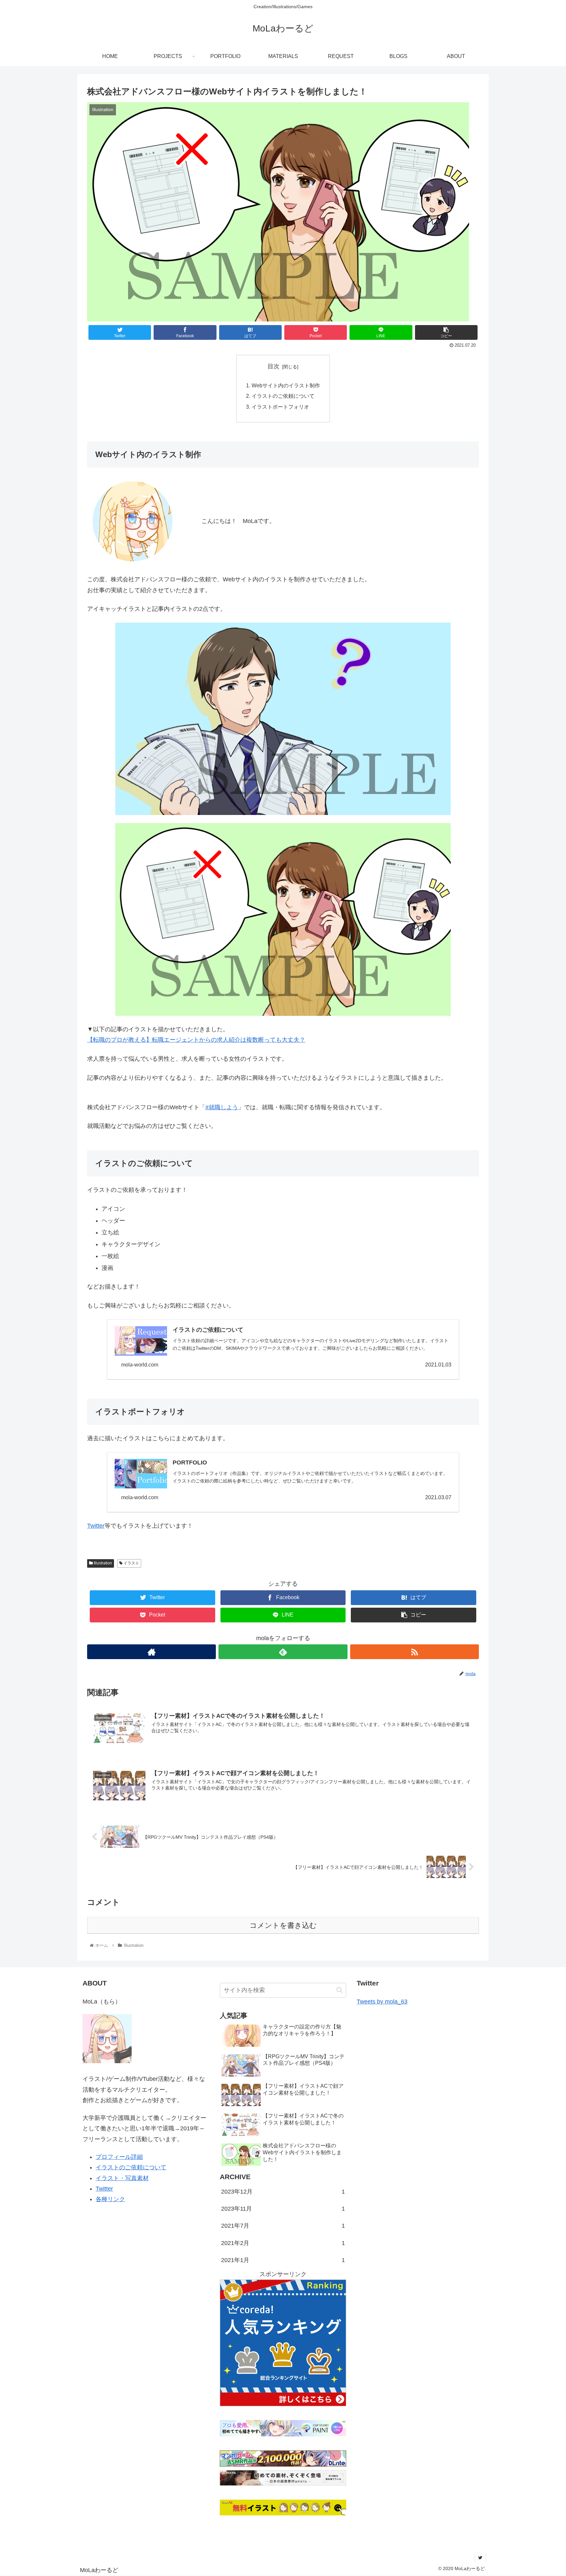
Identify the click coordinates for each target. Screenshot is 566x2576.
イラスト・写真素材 (122, 2178)
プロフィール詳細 (119, 2157)
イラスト (131, 1563)
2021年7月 (283, 2226)
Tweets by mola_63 (382, 2002)
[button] (340, 1990)
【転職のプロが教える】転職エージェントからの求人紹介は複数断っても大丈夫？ (196, 1040)
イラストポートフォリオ (280, 407)
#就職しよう (222, 1107)
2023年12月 (283, 2192)
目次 (274, 366)
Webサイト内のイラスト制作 (286, 385)
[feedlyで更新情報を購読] (283, 1652)
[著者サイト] (151, 1652)
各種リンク (110, 2199)
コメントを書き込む (283, 1925)
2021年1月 (283, 2260)
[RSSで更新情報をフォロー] (415, 1652)
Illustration (102, 1563)
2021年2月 (283, 2243)
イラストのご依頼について (283, 396)
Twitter (96, 1526)
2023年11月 (283, 2209)
